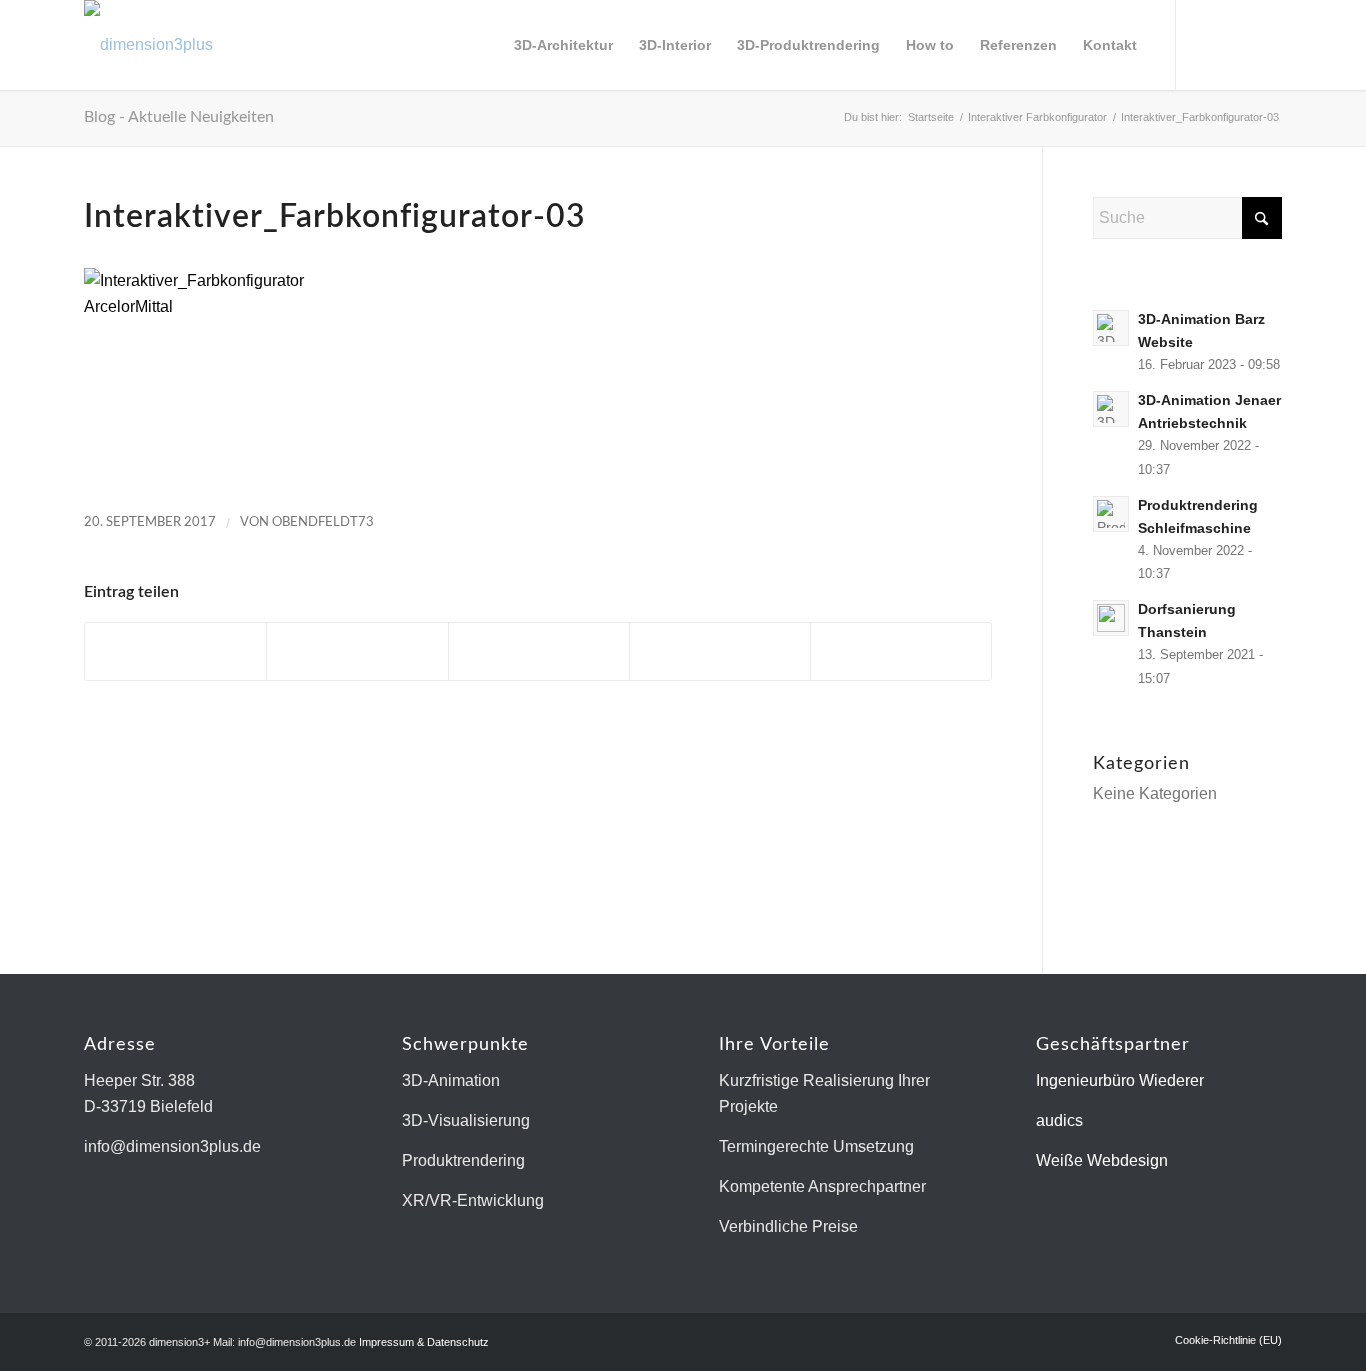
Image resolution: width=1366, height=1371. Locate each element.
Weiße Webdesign (1102, 1160)
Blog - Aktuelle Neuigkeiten (179, 117)
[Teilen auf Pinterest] (720, 651)
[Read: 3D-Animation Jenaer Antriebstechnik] (1111, 409)
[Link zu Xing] (1237, 44)
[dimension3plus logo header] (148, 45)
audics (1059, 1120)
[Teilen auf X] (357, 651)
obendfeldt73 (323, 522)
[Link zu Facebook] (1207, 44)
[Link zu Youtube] (1267, 44)
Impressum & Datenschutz (424, 1342)
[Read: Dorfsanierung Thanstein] (1111, 618)
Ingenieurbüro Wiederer (1120, 1080)
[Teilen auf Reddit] (901, 651)
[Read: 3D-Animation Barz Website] (1111, 328)
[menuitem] (563, 45)
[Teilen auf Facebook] (175, 651)
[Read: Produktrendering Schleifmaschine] (1111, 514)
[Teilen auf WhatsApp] (539, 651)
